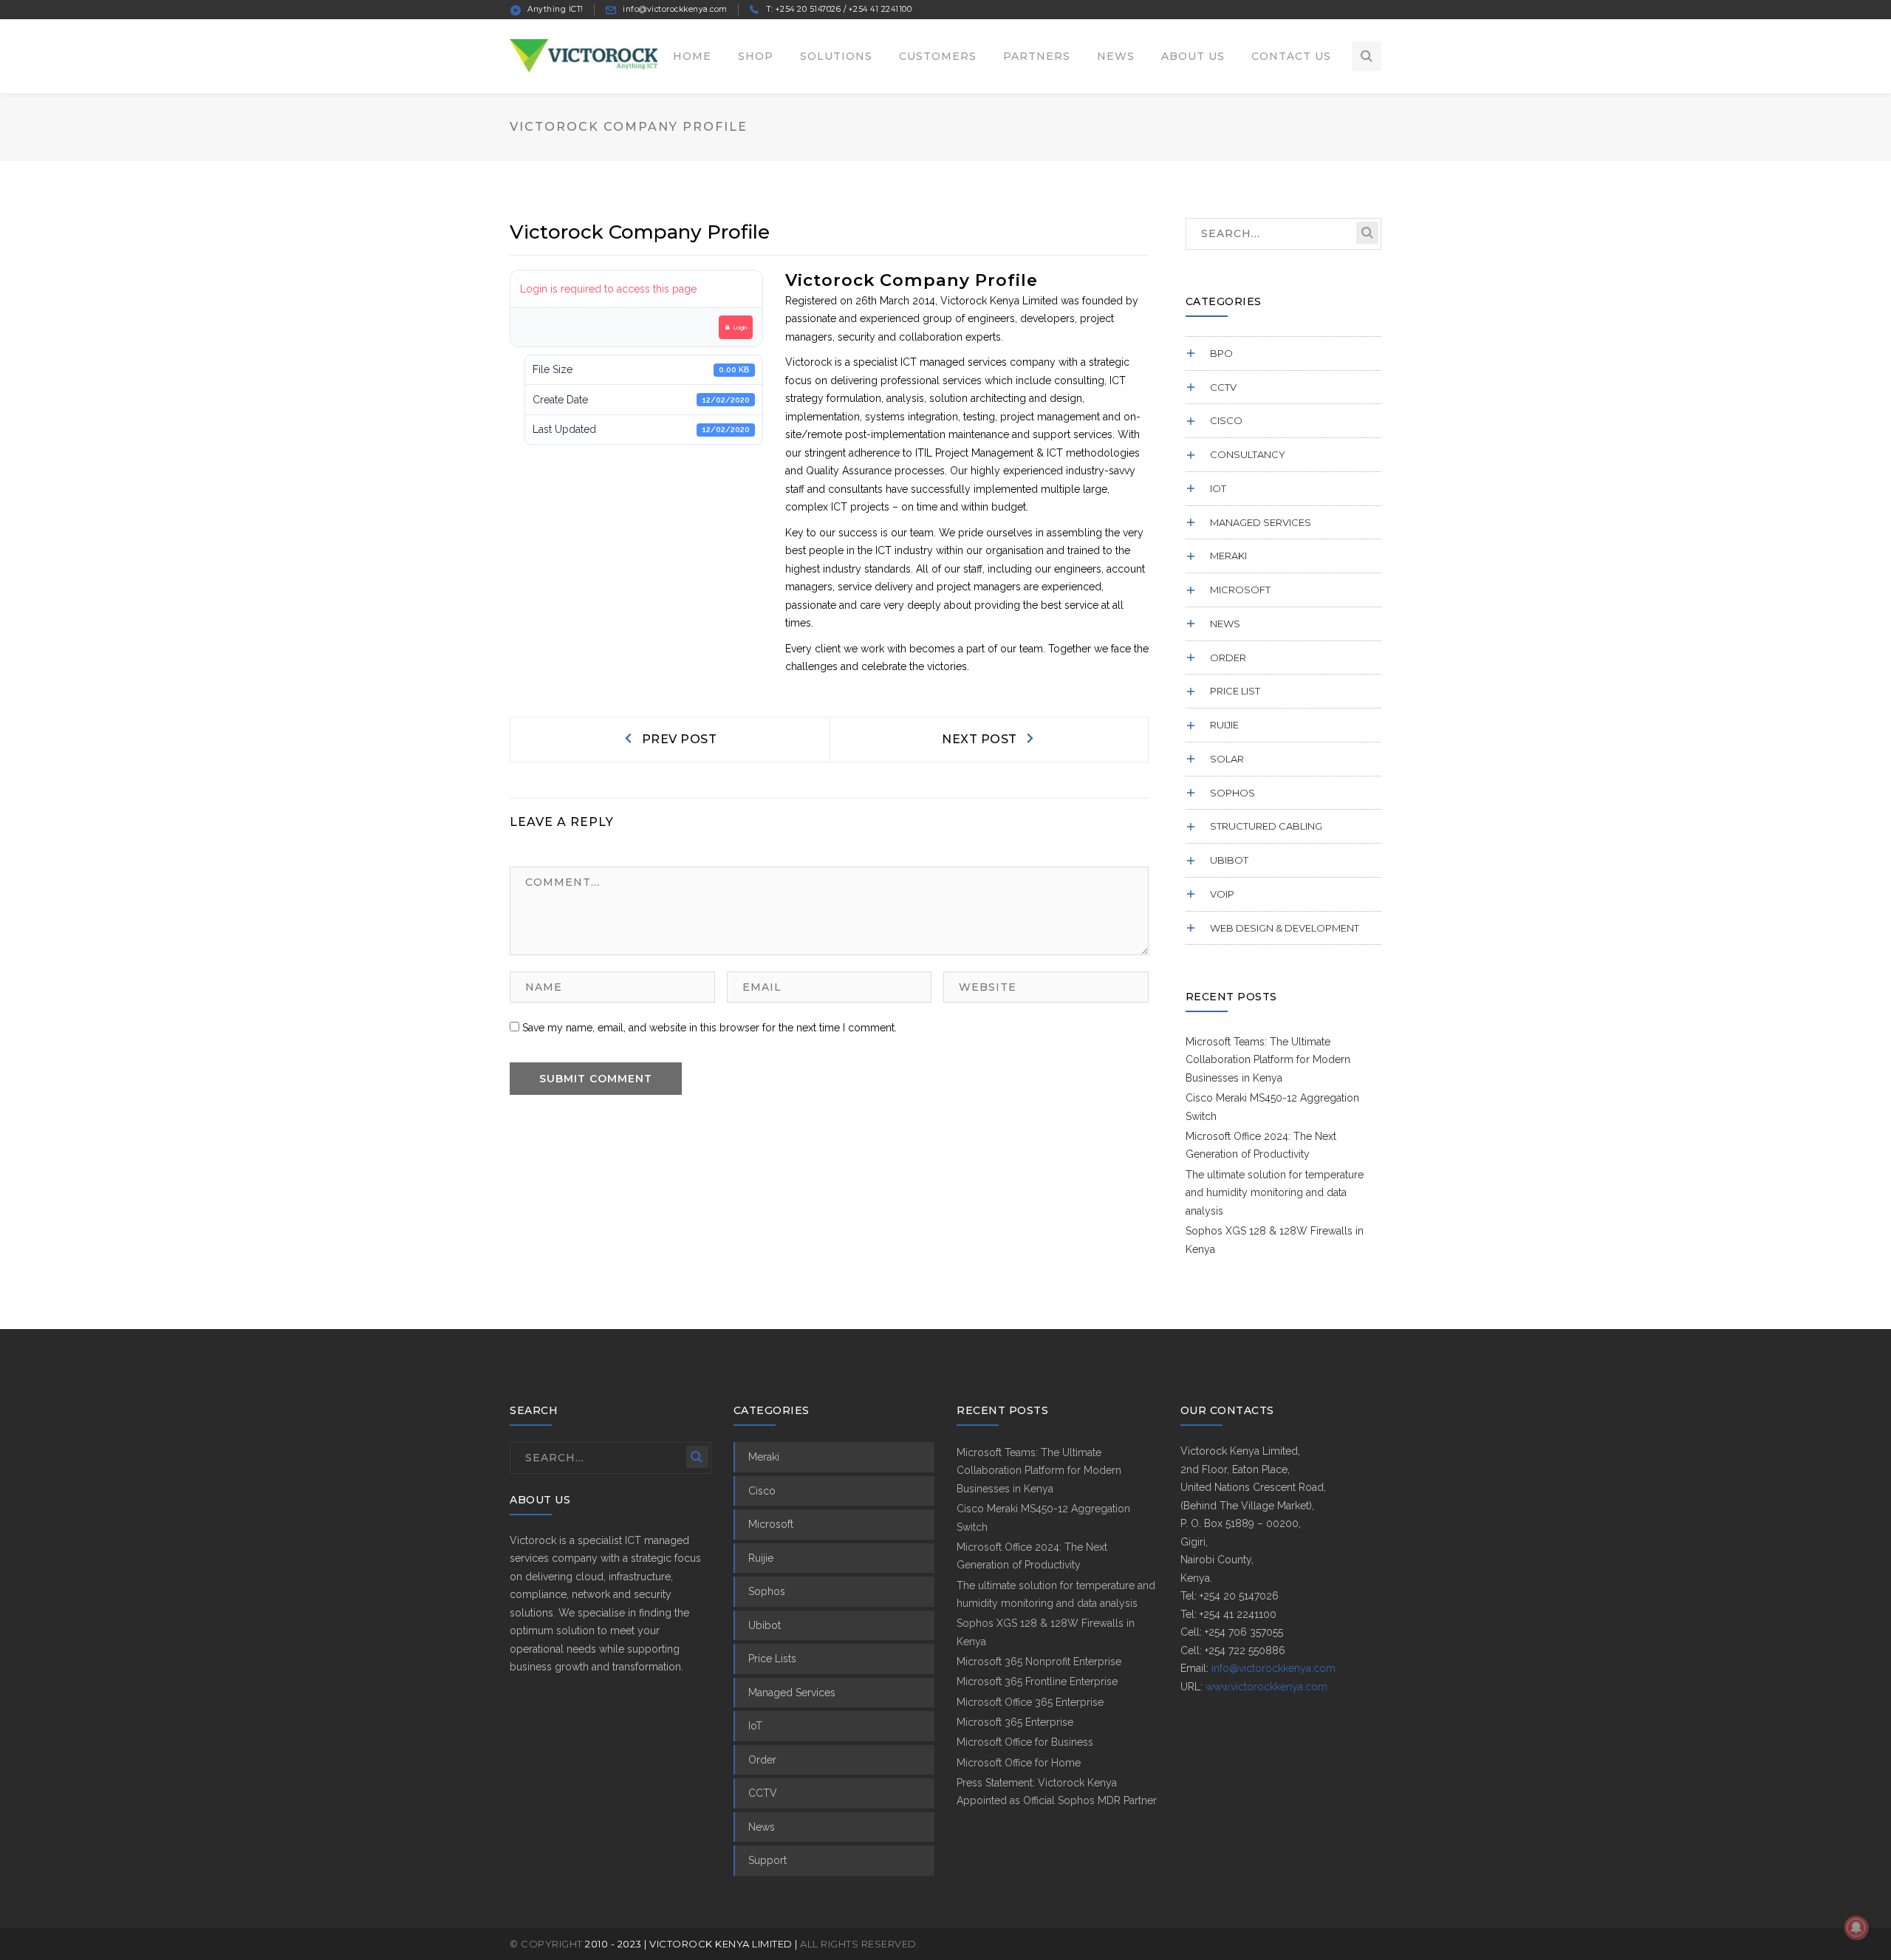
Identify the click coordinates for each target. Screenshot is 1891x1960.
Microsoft (1240, 590)
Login (740, 327)
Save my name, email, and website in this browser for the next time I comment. (709, 1028)
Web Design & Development (1285, 928)
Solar (1227, 759)
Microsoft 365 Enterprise (1015, 1722)
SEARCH (1367, 233)
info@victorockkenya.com (1273, 1668)
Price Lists (772, 1659)
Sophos (1232, 793)
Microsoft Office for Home (1019, 1763)
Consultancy (1248, 454)
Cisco (1226, 420)
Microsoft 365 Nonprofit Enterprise (1039, 1662)
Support (767, 1860)
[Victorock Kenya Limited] (584, 55)
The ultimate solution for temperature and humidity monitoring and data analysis (1275, 1193)
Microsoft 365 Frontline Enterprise (1037, 1681)
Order (1228, 658)
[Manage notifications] (1856, 1927)
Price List (1235, 691)
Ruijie (1224, 725)
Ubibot (1229, 860)
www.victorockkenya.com (1266, 1687)
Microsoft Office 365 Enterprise (1030, 1702)
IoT (1218, 488)
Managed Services (1261, 522)
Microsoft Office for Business (1025, 1742)
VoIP (1222, 894)
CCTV (1223, 387)
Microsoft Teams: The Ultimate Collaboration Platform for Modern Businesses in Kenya (1268, 1060)
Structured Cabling (1266, 826)
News (1225, 624)
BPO (1221, 353)
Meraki (1228, 556)
